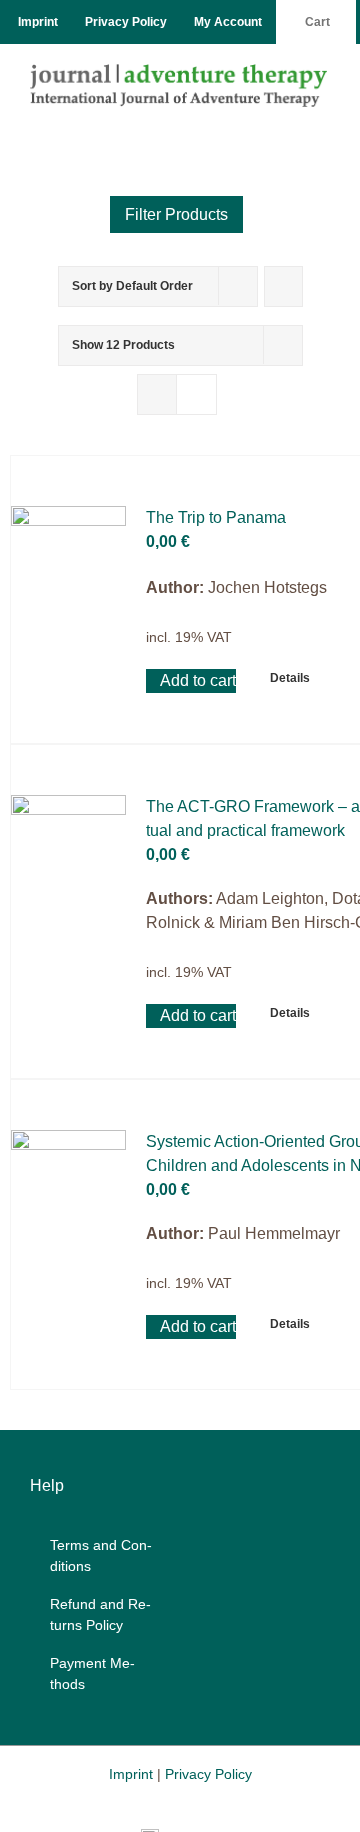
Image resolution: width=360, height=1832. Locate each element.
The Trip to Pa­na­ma (216, 517)
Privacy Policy (208, 1774)
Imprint (131, 1774)
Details (290, 678)
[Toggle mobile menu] (322, 117)
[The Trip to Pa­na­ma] (68, 563)
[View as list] (196, 394)
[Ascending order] (283, 286)
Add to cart (198, 680)
